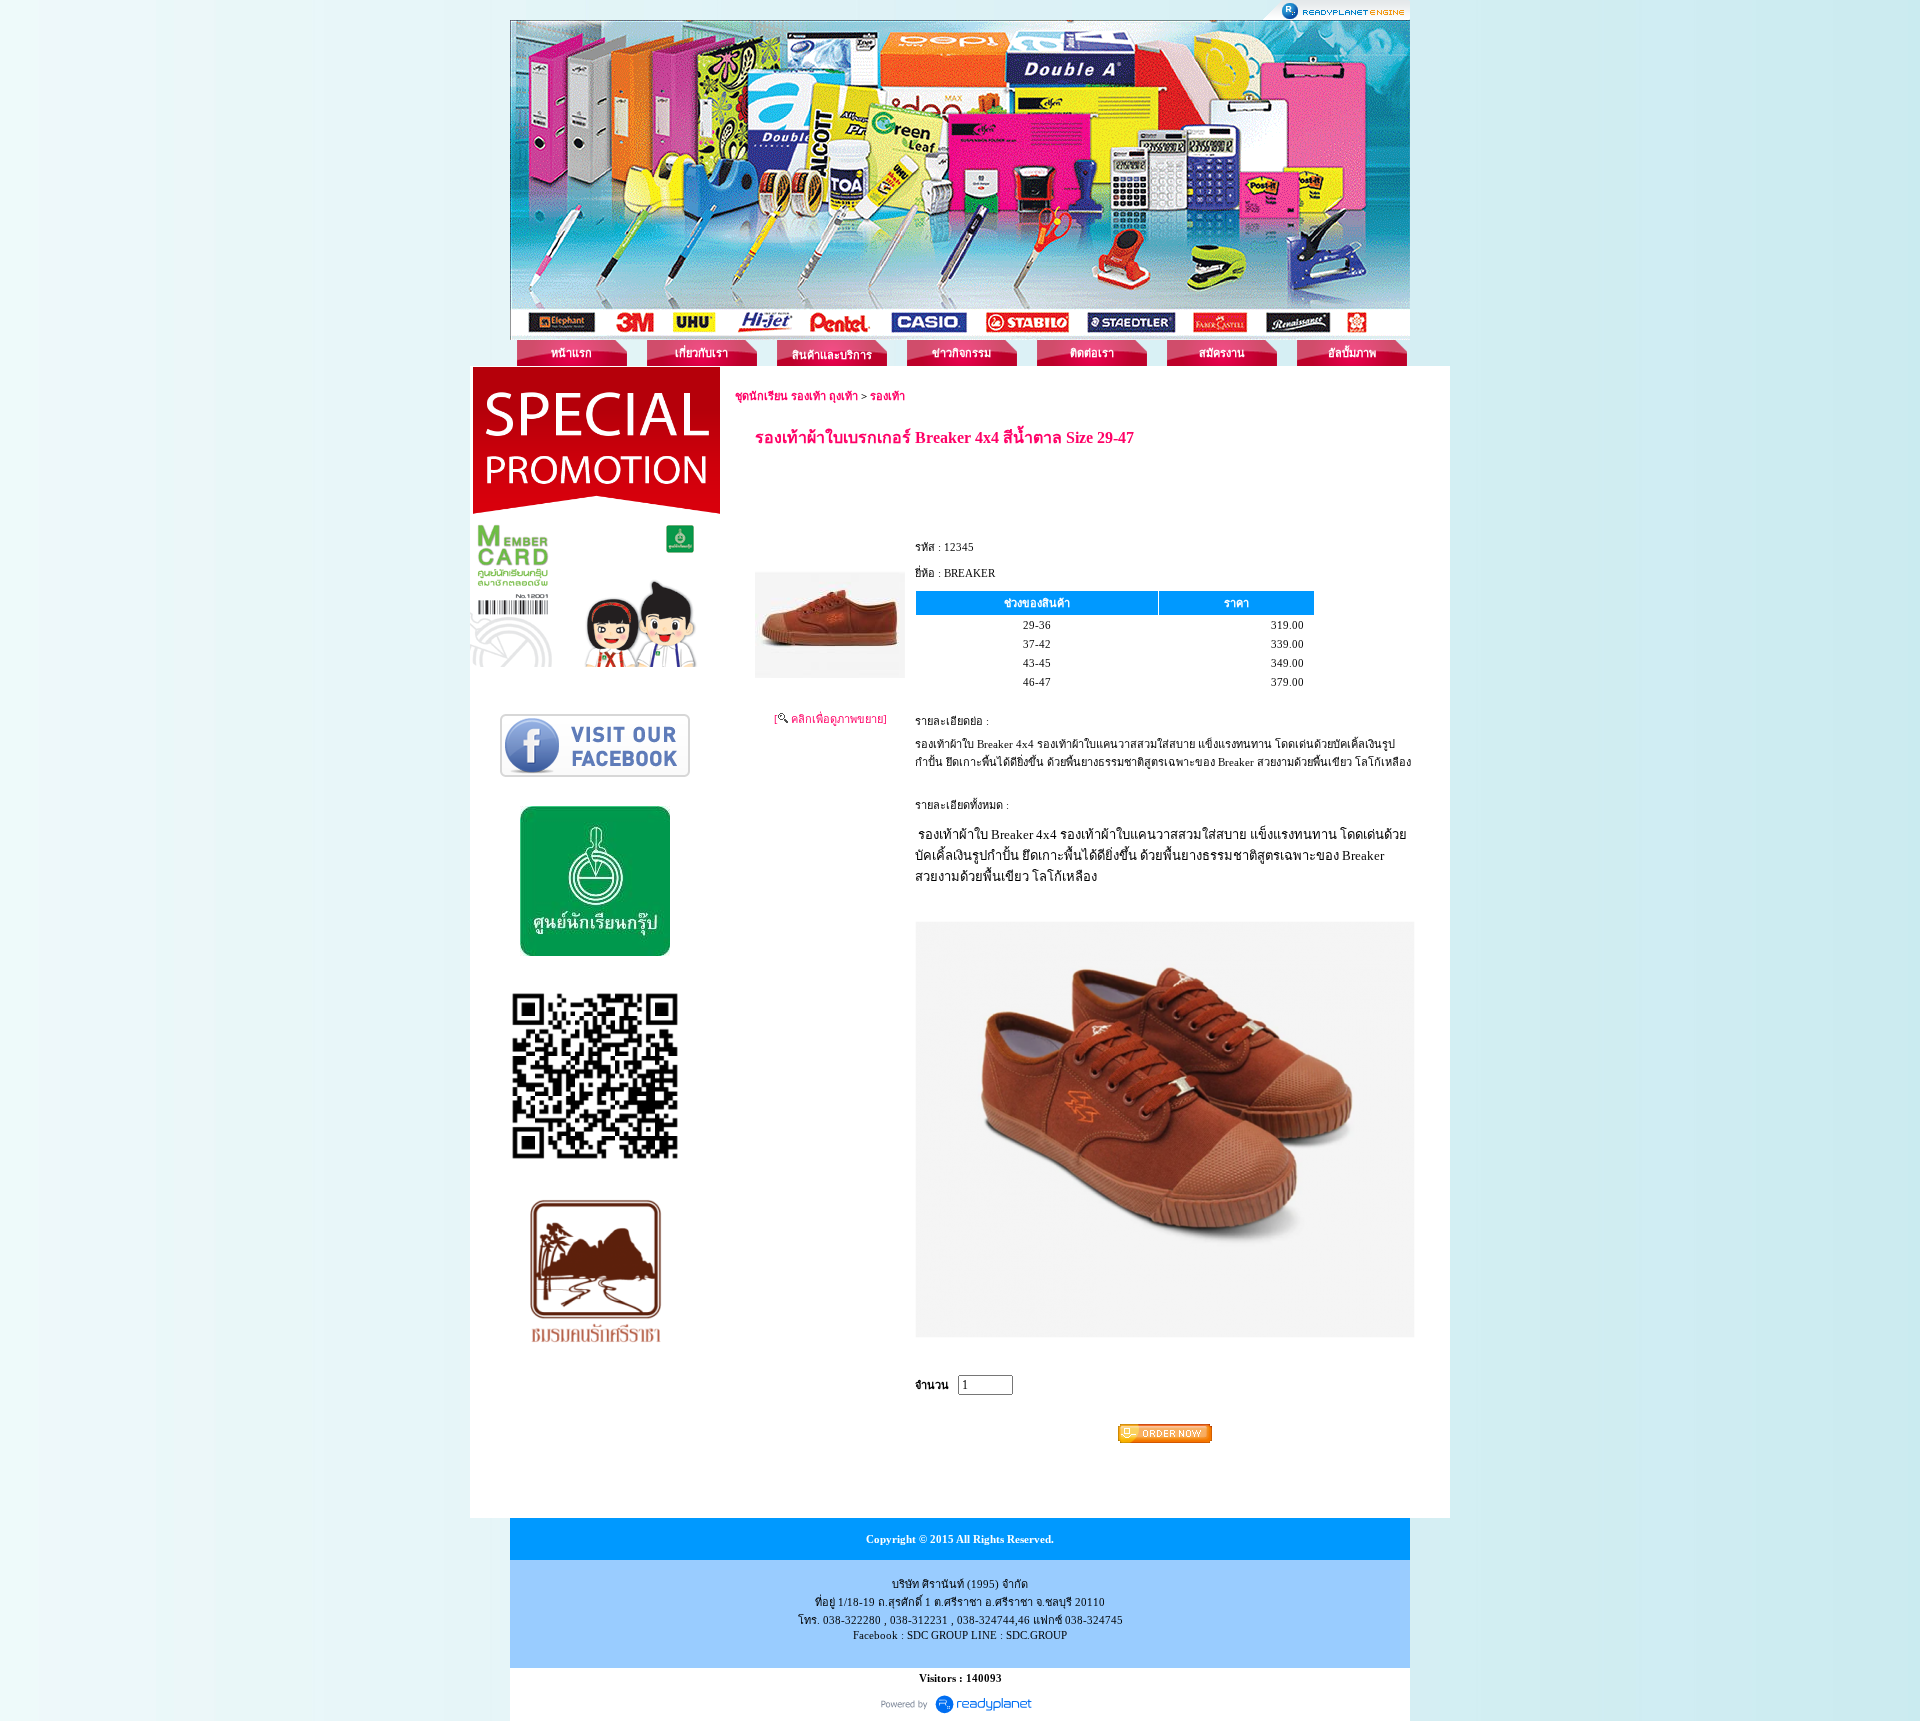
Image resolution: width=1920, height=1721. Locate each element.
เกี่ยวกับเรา (701, 353)
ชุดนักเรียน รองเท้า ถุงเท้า (796, 396)
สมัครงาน (1222, 353)
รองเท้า (887, 396)
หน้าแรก (571, 353)
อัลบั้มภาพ (1352, 353)
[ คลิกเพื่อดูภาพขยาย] (830, 719)
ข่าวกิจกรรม (961, 353)
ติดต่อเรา (1092, 353)
